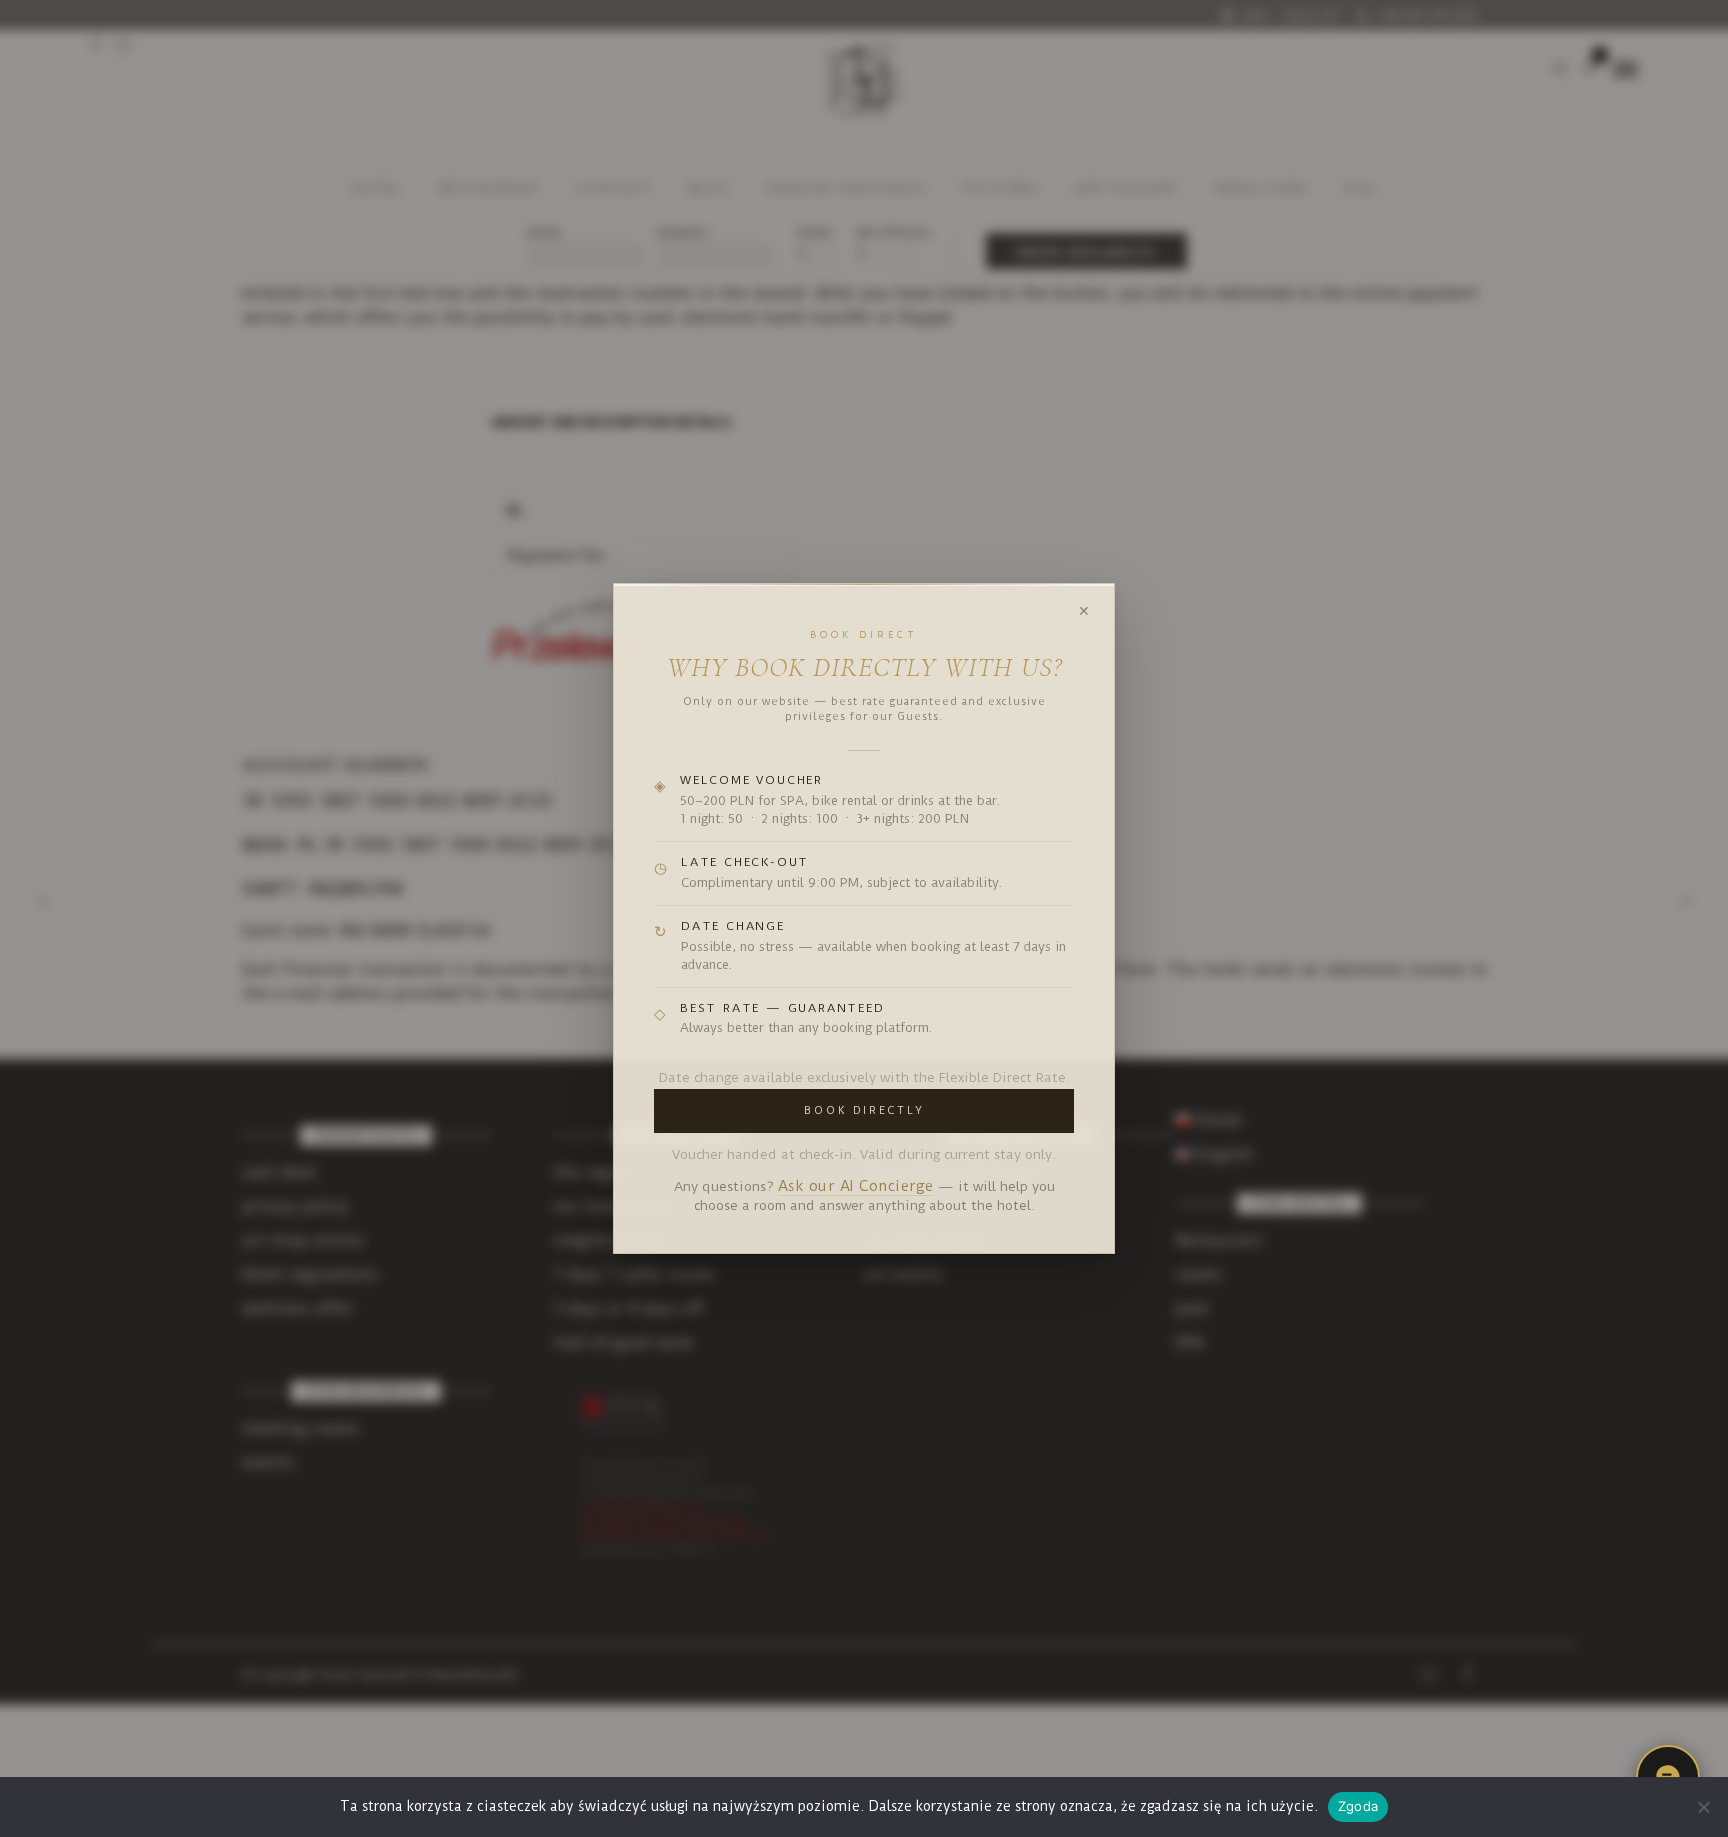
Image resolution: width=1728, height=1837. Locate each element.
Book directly (864, 1110)
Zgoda (1358, 1806)
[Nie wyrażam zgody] (1703, 1807)
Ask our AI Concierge (856, 1186)
